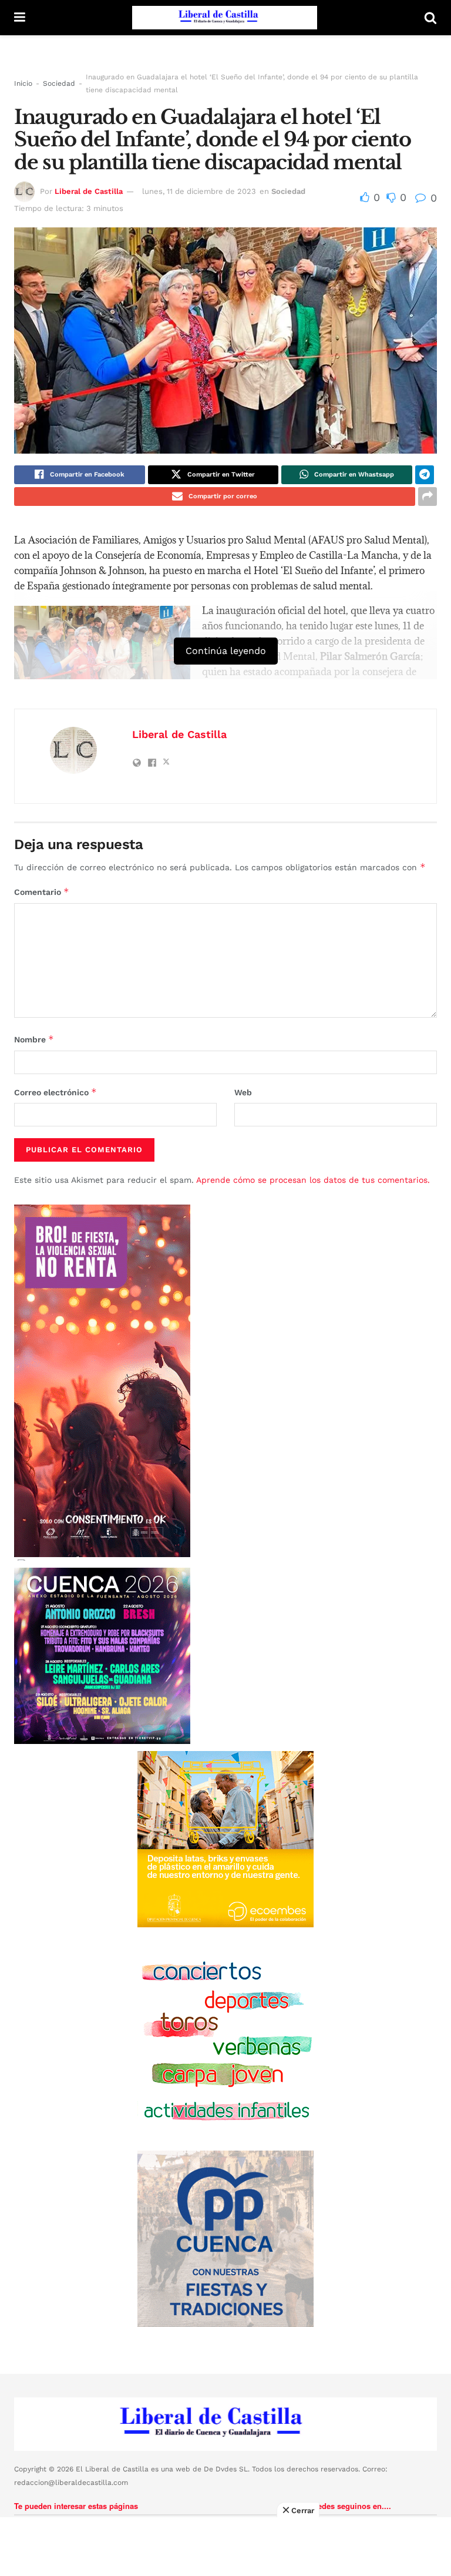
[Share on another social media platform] (428, 497)
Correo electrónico (55, 1092)
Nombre (34, 1039)
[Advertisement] (225, 2547)
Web (243, 1092)
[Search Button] (430, 18)
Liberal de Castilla (89, 191)
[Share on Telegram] (425, 475)
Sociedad (59, 83)
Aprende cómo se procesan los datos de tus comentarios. (313, 1180)
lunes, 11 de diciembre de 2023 (199, 191)
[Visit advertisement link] (225, 1839)
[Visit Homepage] (225, 18)
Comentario (42, 892)
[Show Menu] (20, 18)
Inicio (23, 83)
